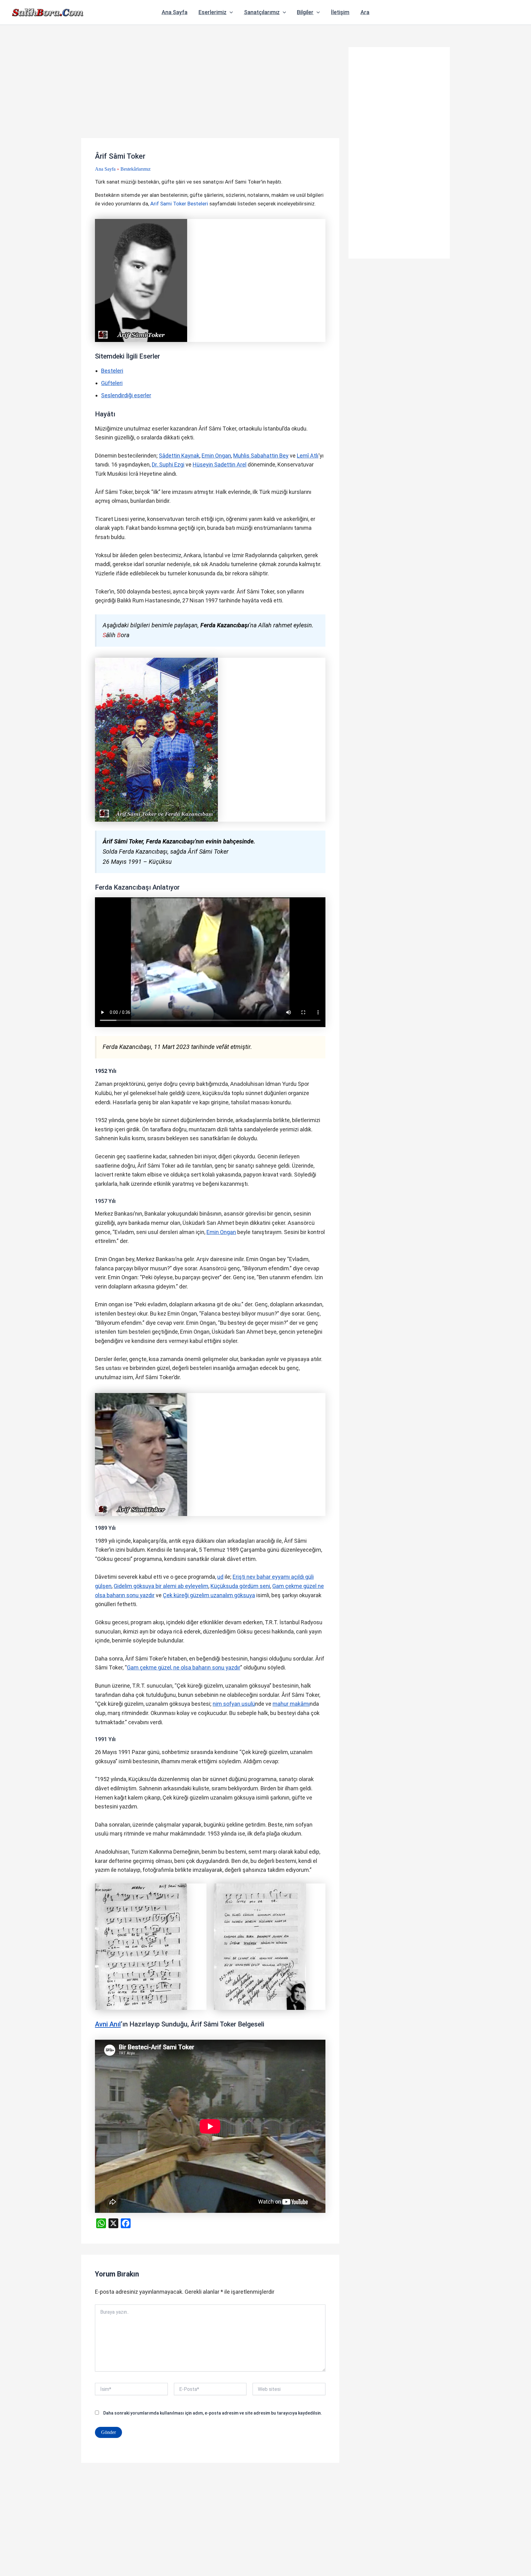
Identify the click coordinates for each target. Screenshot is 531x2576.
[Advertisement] (210, 93)
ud (220, 1577)
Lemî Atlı (308, 456)
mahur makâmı (291, 1704)
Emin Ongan (216, 456)
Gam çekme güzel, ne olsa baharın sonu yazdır (184, 1667)
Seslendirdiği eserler (126, 395)
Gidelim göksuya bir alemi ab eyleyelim (161, 1586)
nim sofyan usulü (234, 1704)
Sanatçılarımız (262, 12)
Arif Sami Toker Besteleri (179, 204)
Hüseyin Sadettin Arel (220, 464)
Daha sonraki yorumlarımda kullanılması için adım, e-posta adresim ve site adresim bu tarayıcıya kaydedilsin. (213, 2413)
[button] (230, 12)
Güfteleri (112, 383)
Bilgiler (305, 12)
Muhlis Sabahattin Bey (261, 456)
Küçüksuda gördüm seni (240, 1586)
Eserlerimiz (212, 12)
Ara (365, 12)
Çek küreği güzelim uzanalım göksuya (209, 1595)
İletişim (340, 12)
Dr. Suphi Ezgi (168, 464)
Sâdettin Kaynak (179, 456)
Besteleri (112, 371)
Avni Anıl (108, 2024)
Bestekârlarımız (136, 169)
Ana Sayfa (175, 12)
